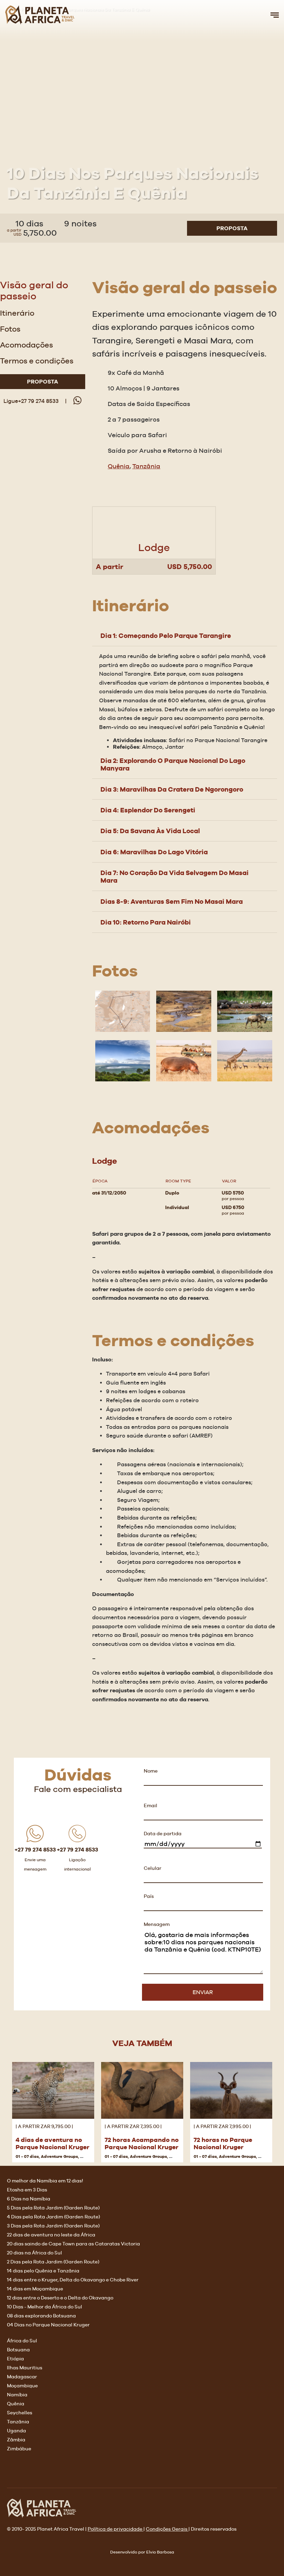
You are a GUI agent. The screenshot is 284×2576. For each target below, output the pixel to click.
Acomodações (26, 345)
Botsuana (18, 2350)
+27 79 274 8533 (35, 1850)
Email (150, 1805)
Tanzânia (146, 466)
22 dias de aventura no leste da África (51, 2235)
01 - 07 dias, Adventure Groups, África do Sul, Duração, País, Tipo (82, 2156)
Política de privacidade (116, 2529)
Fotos (10, 329)
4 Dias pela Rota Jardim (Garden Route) (54, 2217)
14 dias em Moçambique (35, 2289)
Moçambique (22, 2386)
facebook (12, 2470)
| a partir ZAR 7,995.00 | (223, 2126)
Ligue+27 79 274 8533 (31, 401)
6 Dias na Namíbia (29, 2199)
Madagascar (22, 2377)
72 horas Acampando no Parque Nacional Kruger (142, 2143)
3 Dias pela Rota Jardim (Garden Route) (53, 2226)
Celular (153, 1868)
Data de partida (163, 1834)
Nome (151, 1771)
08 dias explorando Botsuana (41, 2316)
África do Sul (22, 2341)
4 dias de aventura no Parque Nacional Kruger (52, 2143)
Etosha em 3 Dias (27, 2190)
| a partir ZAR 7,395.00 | (134, 2126)
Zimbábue (19, 2449)
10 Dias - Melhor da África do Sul (45, 2307)
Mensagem (157, 1924)
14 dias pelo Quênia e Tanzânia (43, 2271)
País (149, 1896)
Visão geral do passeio (34, 290)
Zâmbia (16, 2440)
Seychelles (20, 2413)
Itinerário (17, 313)
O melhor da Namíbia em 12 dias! (45, 2181)
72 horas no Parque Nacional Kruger (223, 2143)
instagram (28, 2470)
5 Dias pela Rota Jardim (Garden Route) (53, 2208)
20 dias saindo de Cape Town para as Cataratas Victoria (73, 2244)
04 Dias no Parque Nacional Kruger (48, 2325)
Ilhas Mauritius (25, 2368)
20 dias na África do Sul (34, 2253)
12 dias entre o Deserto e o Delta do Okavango (60, 2298)
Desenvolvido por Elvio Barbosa (142, 2552)
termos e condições (37, 361)
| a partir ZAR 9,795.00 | (45, 2126)
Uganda (16, 2431)
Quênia (119, 466)
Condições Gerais (167, 2529)
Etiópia (15, 2359)
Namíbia (17, 2395)
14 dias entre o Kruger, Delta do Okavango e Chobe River (73, 2280)
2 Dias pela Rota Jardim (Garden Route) (53, 2262)
